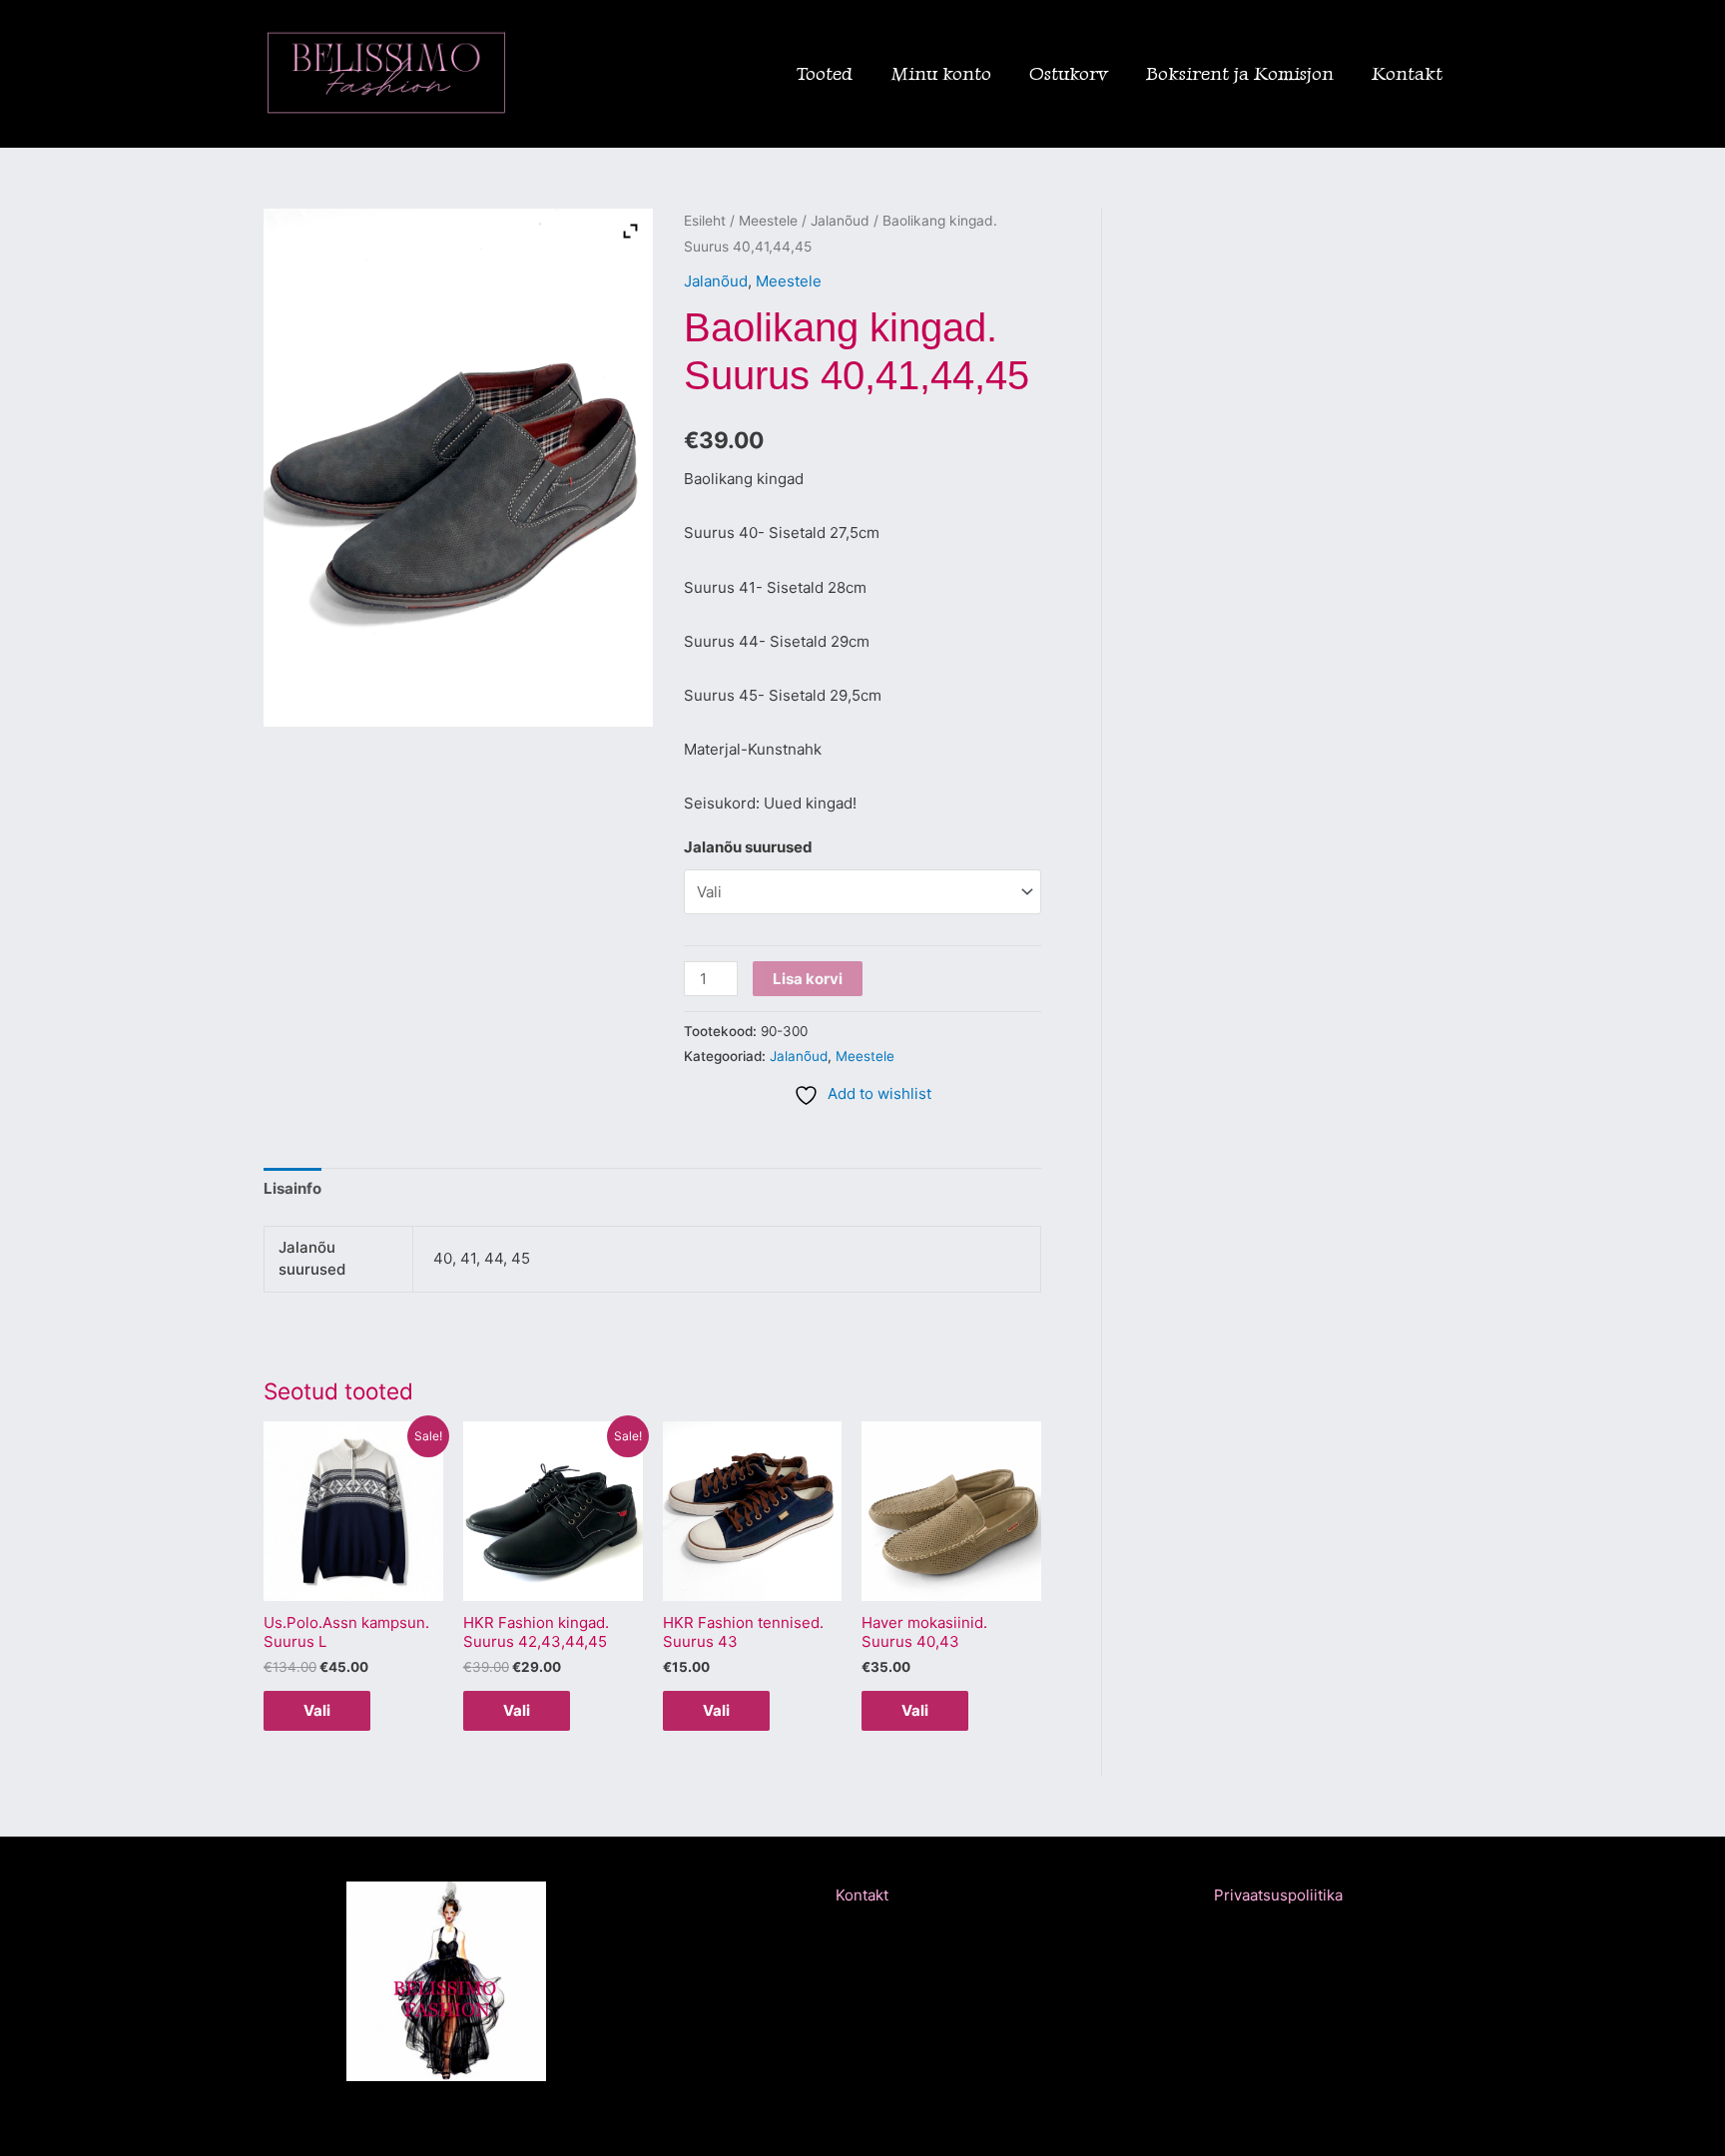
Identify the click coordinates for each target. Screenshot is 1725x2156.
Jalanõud (840, 221)
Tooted (825, 73)
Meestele (768, 221)
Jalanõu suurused (748, 847)
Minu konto (941, 73)
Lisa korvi (808, 979)
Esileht (705, 221)
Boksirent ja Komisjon (1240, 73)
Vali (317, 1710)
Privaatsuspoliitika (1278, 1895)
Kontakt (1407, 73)
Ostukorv (1069, 73)
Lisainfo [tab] (292, 1188)
